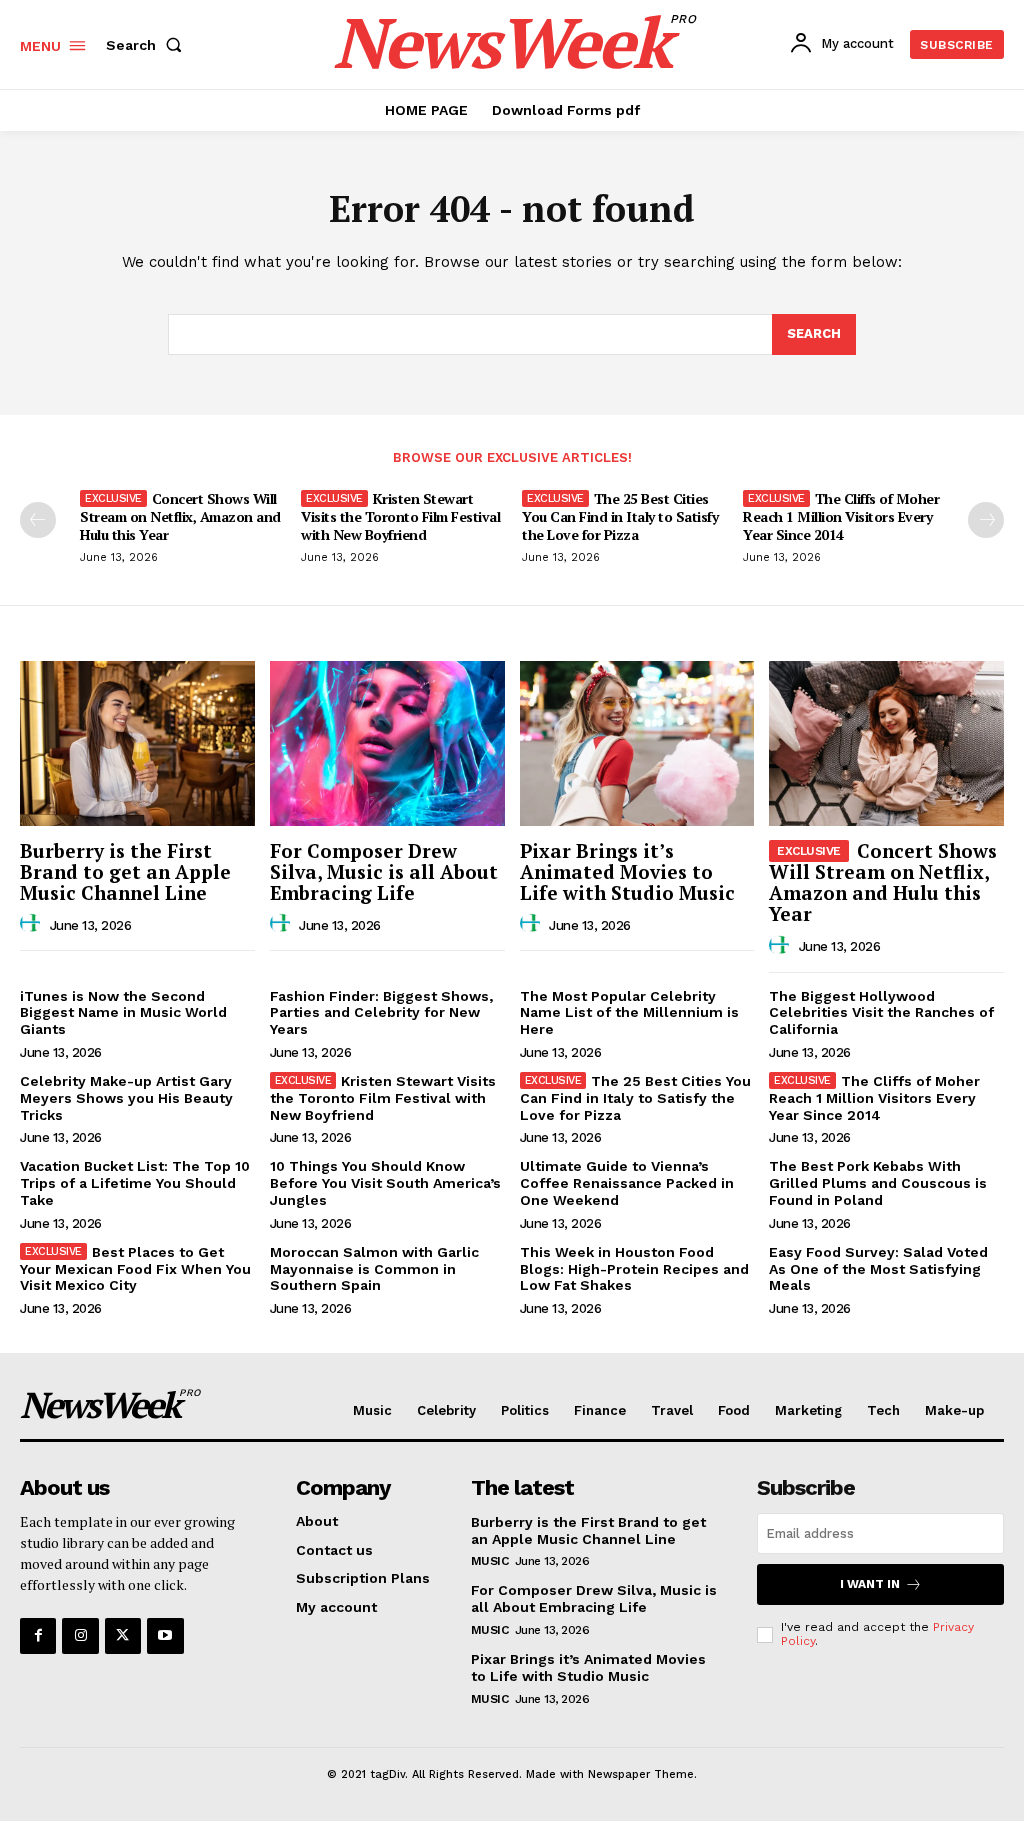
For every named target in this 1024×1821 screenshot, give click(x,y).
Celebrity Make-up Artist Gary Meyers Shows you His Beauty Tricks (126, 1098)
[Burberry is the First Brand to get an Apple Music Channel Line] (137, 743)
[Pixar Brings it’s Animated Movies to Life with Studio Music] (637, 743)
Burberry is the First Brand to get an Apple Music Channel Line (125, 871)
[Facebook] (38, 1636)
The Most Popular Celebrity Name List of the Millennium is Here (629, 1013)
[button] (148, 45)
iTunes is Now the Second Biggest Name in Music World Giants (123, 1013)
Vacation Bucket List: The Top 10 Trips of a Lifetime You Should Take (135, 1183)
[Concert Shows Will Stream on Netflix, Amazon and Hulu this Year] (886, 743)
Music (490, 1561)
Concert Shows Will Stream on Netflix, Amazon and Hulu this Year (180, 516)
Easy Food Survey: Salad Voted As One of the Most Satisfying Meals (878, 1269)
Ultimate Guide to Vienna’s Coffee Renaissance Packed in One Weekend (627, 1183)
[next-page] (986, 520)
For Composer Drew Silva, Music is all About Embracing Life (384, 871)
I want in (870, 1584)
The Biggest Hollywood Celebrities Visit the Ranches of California (881, 1013)
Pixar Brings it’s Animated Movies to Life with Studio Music (627, 871)
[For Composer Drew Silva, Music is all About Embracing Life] (387, 743)
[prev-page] (38, 520)
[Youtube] (165, 1636)
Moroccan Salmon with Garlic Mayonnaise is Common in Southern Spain (374, 1269)
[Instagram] (80, 1636)
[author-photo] (33, 924)
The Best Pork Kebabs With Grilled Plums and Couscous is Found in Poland (878, 1183)
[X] (123, 1636)
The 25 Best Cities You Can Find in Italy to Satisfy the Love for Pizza (620, 516)
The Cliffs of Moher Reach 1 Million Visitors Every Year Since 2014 (841, 516)
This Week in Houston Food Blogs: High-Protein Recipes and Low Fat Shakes (634, 1269)
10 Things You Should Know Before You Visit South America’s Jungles (385, 1183)
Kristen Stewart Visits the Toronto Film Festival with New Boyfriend (400, 516)
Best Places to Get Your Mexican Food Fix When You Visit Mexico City (135, 1269)
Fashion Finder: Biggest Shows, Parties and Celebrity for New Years (381, 1013)
